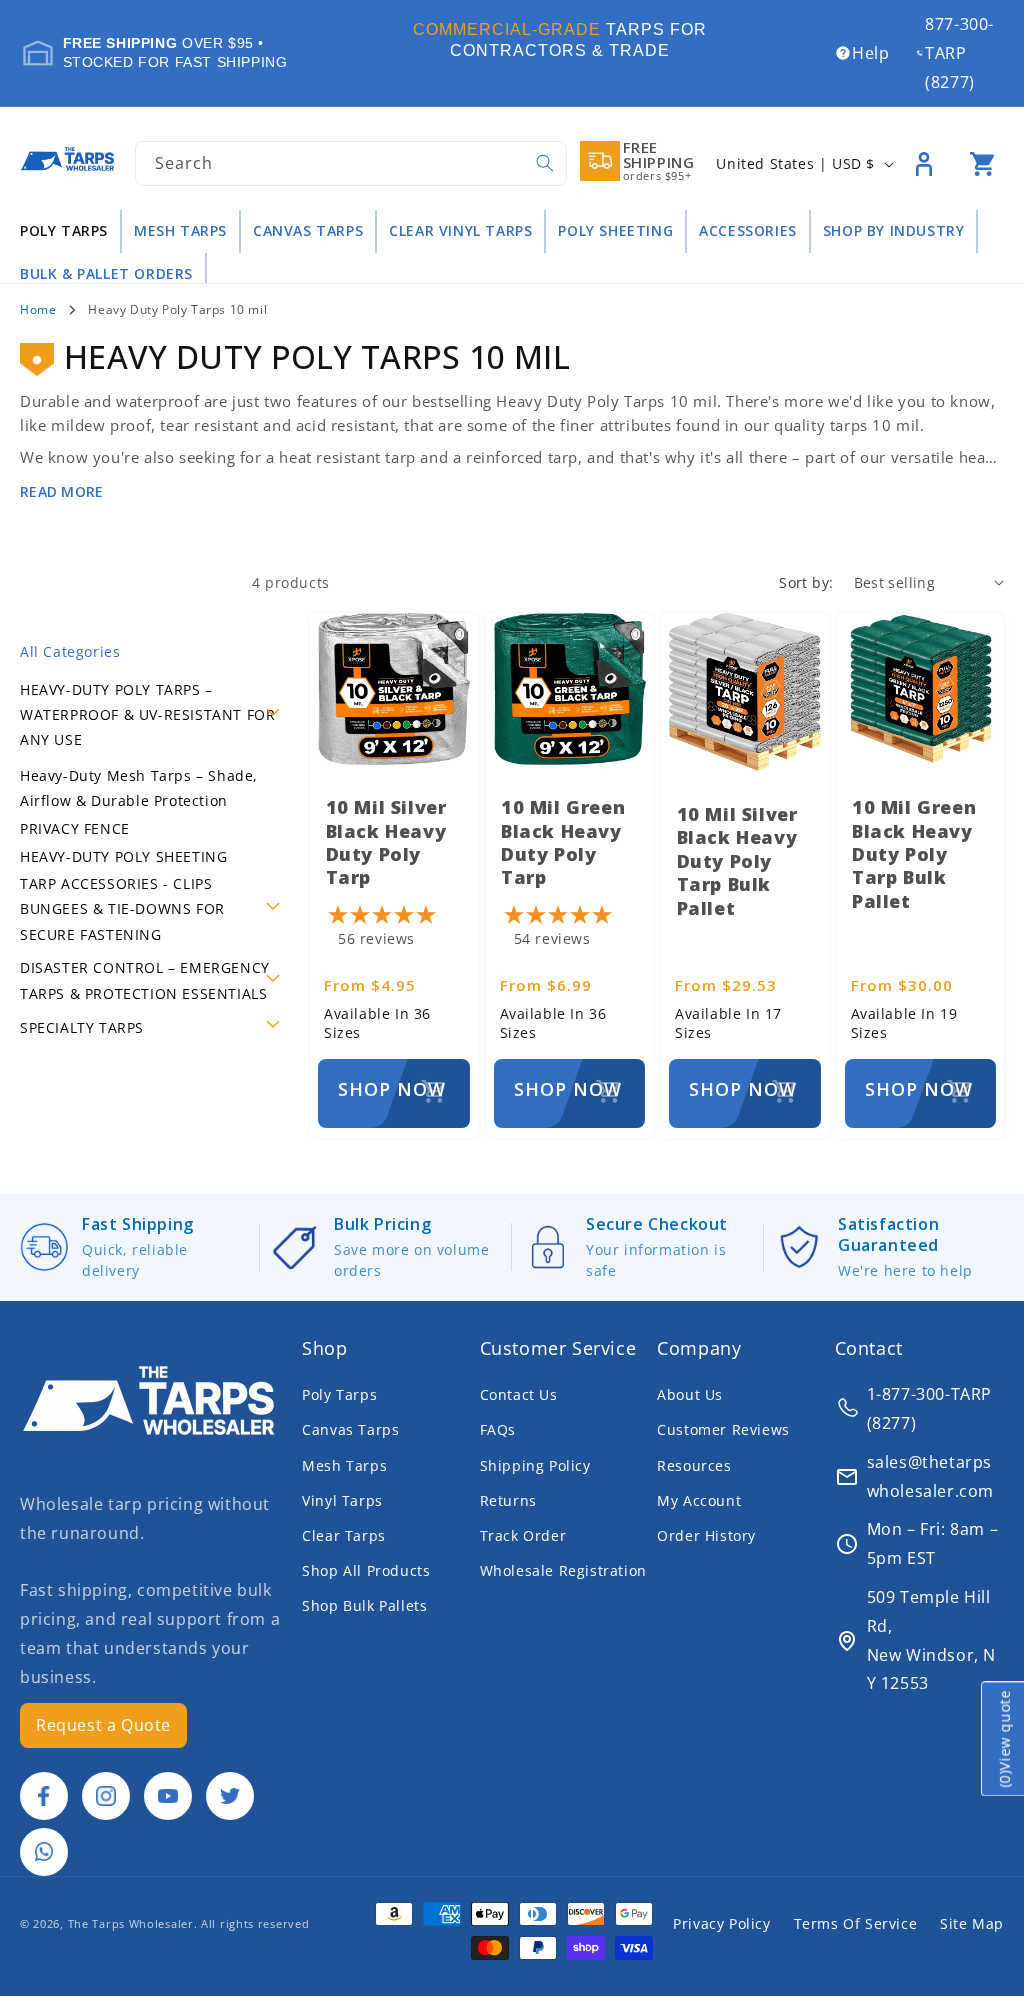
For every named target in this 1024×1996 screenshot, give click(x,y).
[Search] (545, 163)
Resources (694, 1465)
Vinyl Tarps (342, 1500)
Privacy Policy (721, 1923)
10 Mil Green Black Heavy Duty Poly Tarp (563, 842)
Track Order (523, 1535)
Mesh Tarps (180, 231)
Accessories (748, 231)
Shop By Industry (894, 231)
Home (38, 309)
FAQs (498, 1429)
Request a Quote (103, 1725)
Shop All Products (366, 1570)
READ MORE (62, 491)
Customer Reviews (723, 1429)
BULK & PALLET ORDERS (106, 274)
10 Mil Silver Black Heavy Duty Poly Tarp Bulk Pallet (737, 861)
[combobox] (350, 163)
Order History (706, 1535)
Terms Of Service (856, 1923)
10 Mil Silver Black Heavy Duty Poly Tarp (386, 842)
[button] (982, 164)
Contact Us (519, 1394)
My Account (699, 1500)
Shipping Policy (535, 1465)
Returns (508, 1500)
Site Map (972, 1923)
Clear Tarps (344, 1535)
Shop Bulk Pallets (364, 1605)
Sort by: (806, 582)
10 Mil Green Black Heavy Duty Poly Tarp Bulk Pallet (914, 854)
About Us (690, 1394)
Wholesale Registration (563, 1570)
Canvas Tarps (308, 231)
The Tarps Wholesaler (131, 1923)
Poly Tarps (64, 231)
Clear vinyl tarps (460, 231)
